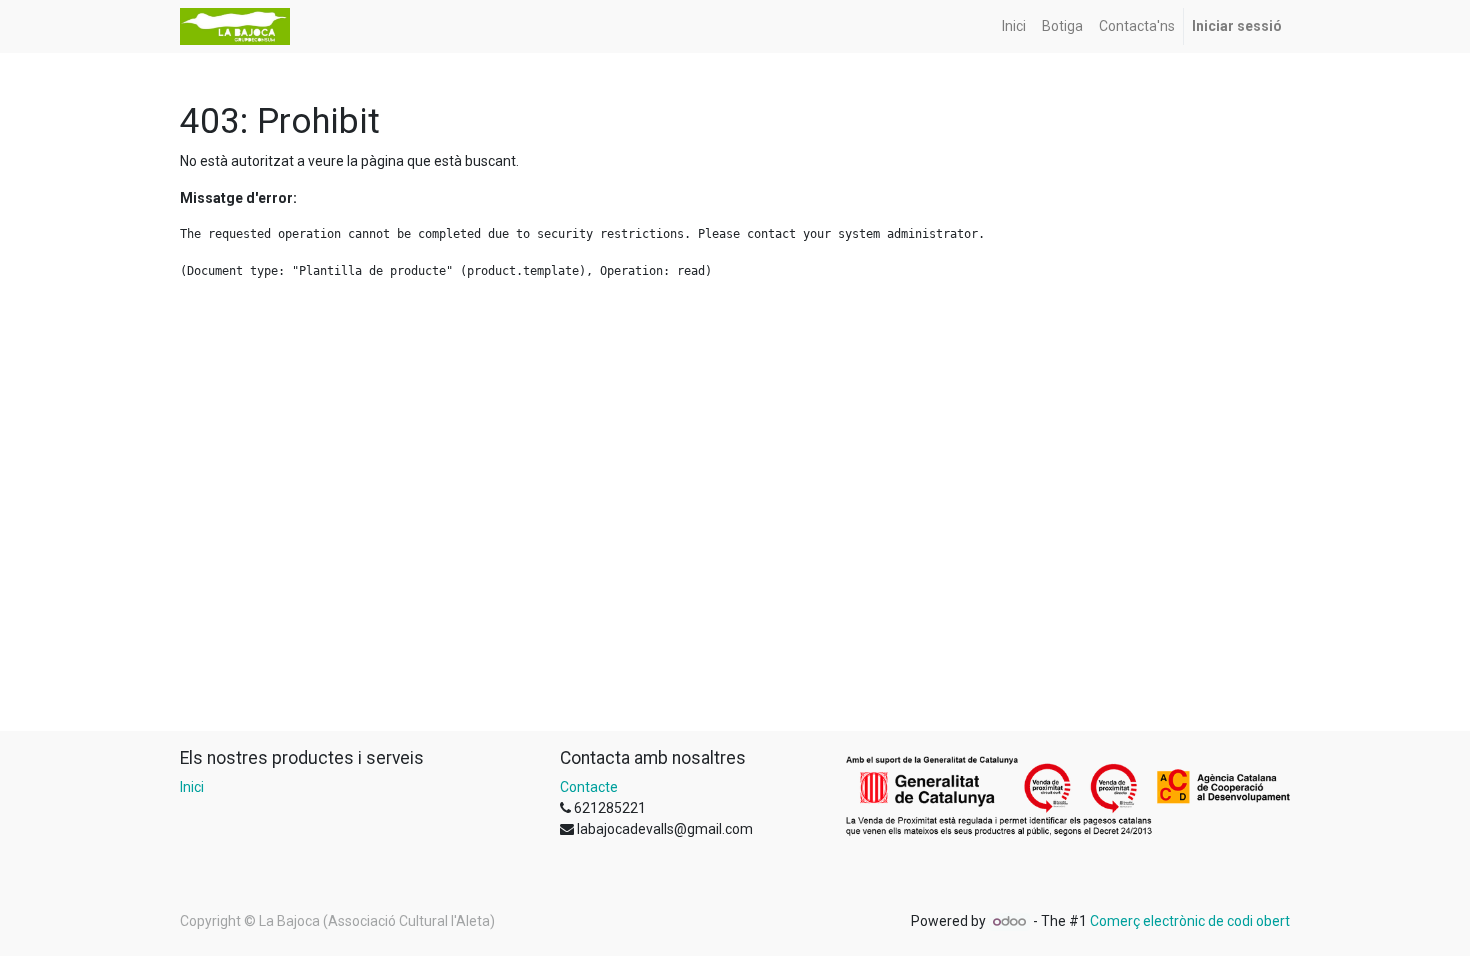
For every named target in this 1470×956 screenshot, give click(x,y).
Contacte (589, 787)
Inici (192, 787)
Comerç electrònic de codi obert (1190, 921)
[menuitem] (1014, 26)
